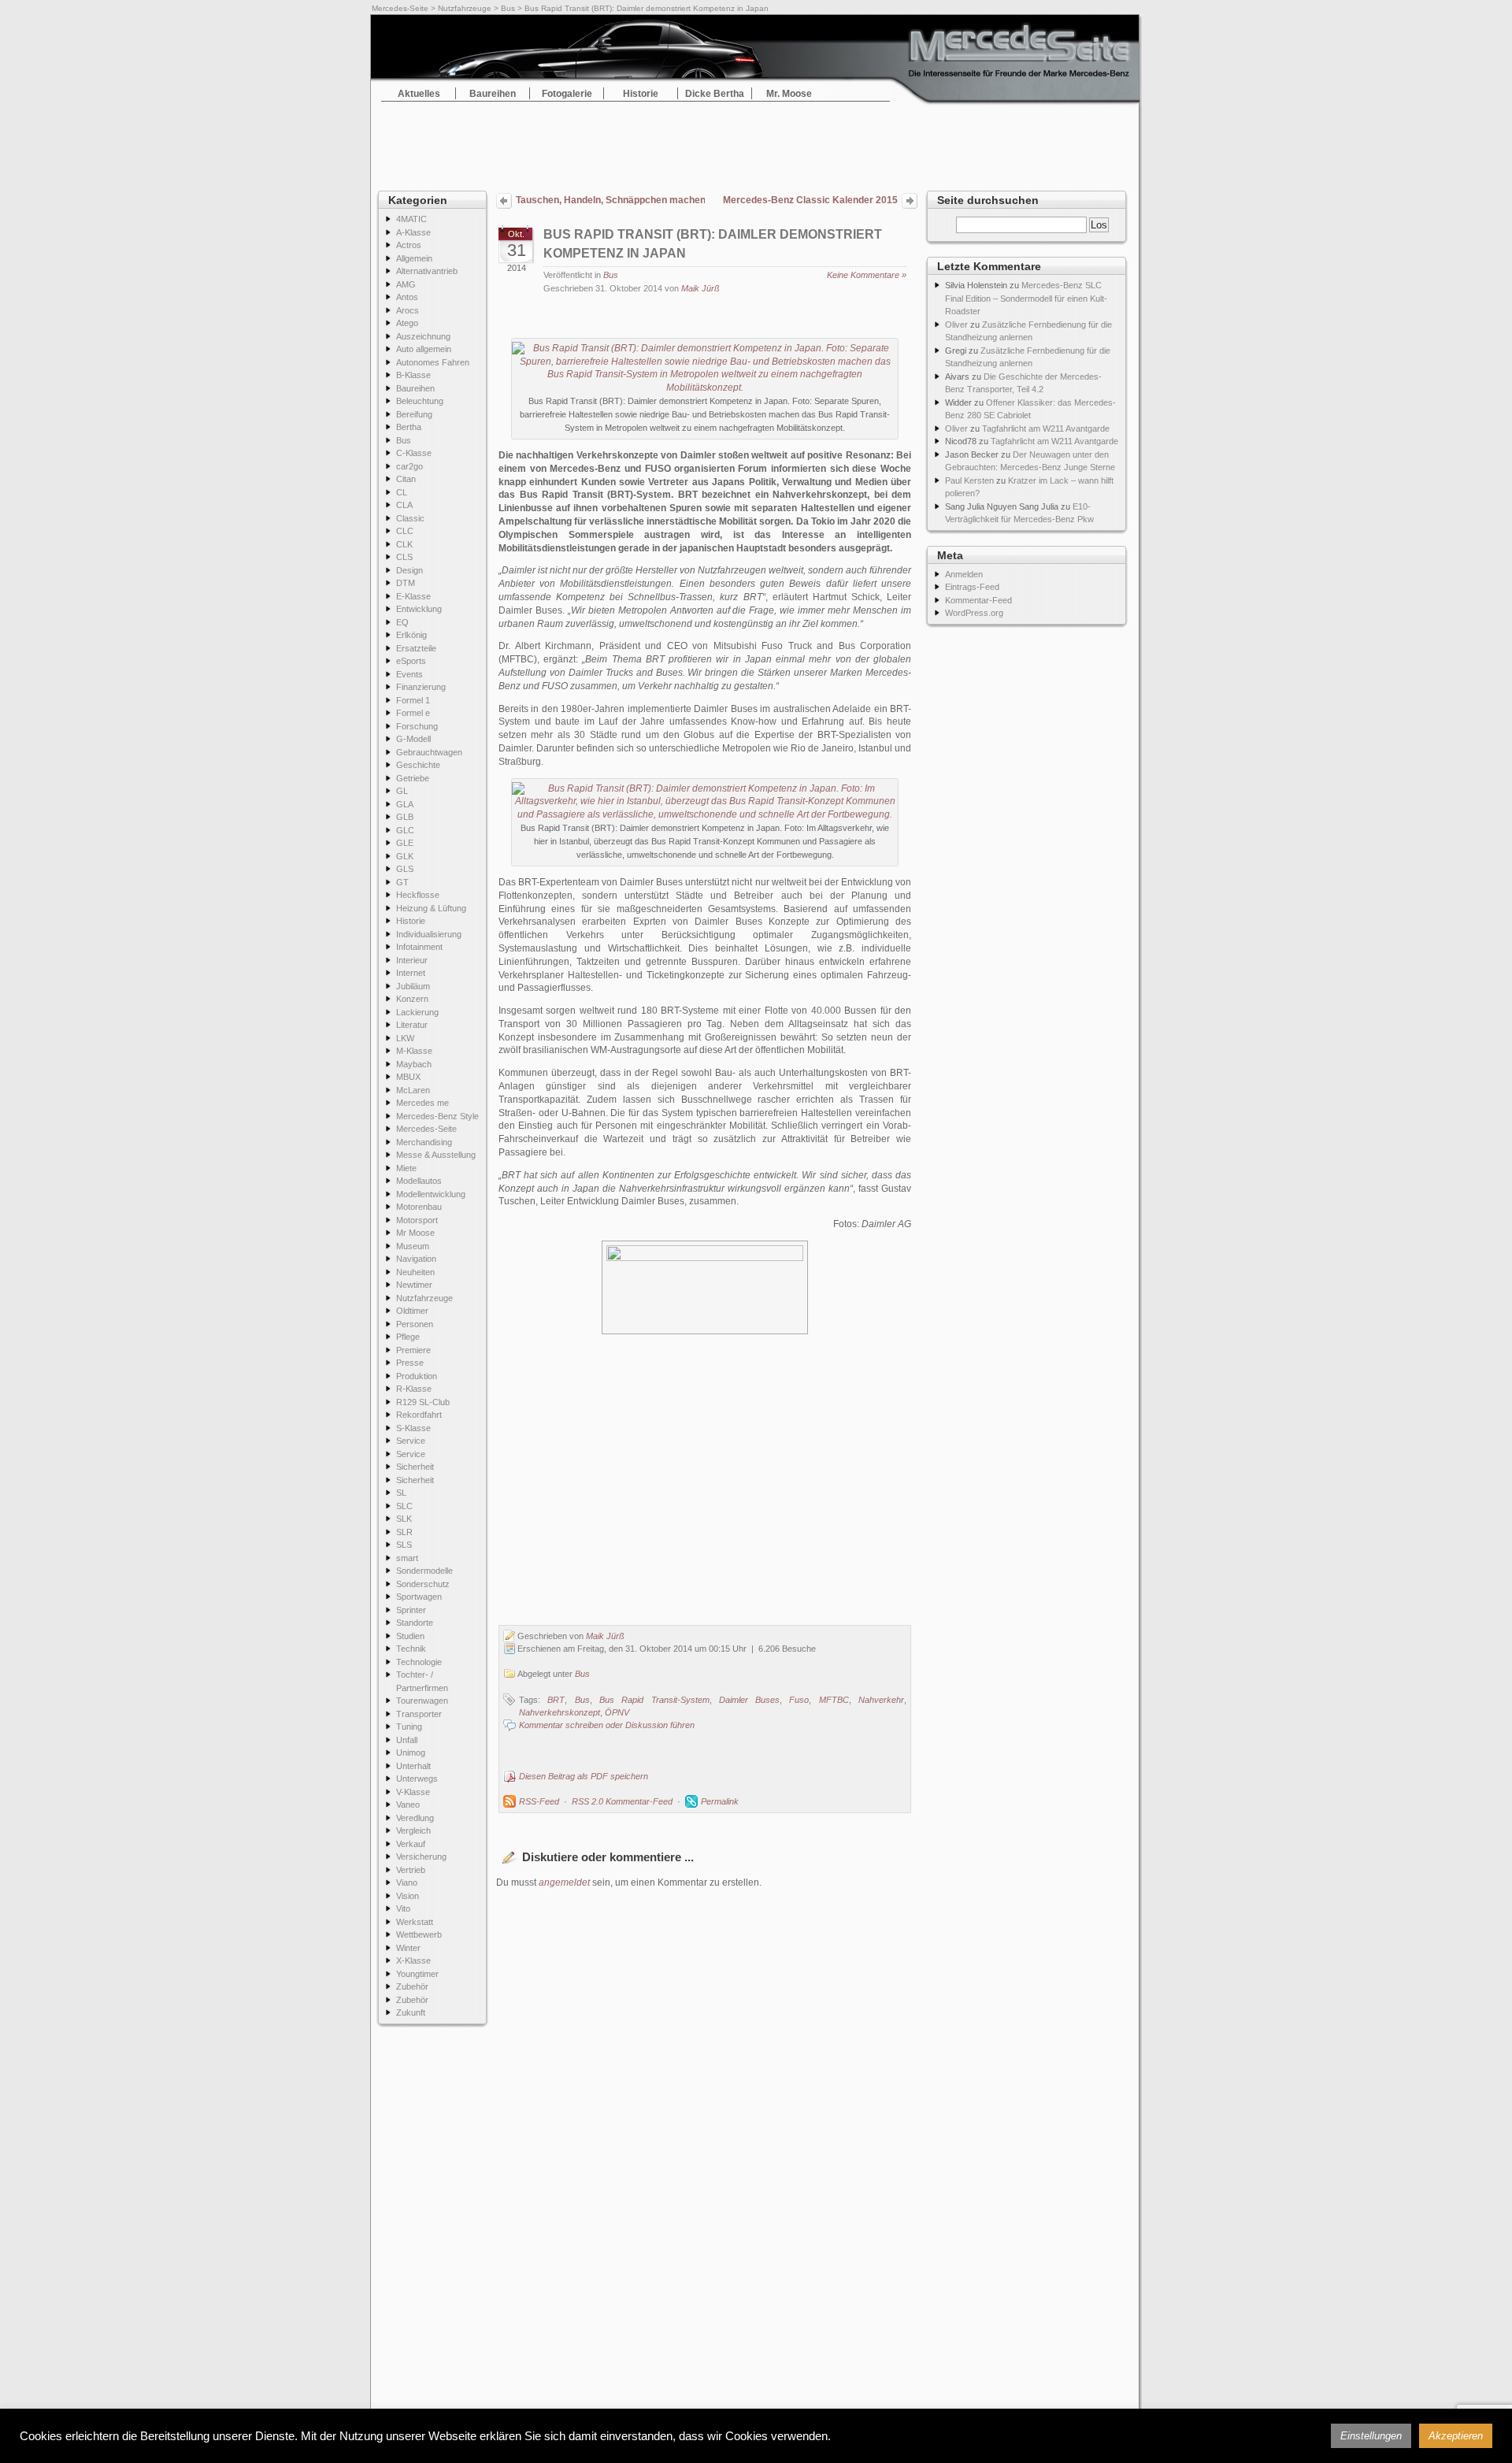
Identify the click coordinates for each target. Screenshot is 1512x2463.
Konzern (412, 999)
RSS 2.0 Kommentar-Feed (622, 1801)
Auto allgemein (424, 349)
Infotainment (419, 947)
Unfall (407, 1740)
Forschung (417, 726)
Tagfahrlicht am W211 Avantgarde (1046, 428)
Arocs (408, 310)
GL (402, 791)
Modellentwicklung (431, 1194)
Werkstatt (415, 1922)
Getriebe (413, 778)
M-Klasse (414, 1051)
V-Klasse (413, 1792)
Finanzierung (421, 687)
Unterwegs (417, 1779)
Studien (410, 1636)
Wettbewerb (419, 1934)
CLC (405, 531)
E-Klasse (413, 596)
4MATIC (411, 219)
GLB (405, 817)
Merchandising (424, 1142)
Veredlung (415, 1818)
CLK (404, 544)
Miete (406, 1168)
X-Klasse (413, 1960)
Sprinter (411, 1610)
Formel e (413, 713)
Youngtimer (417, 1974)
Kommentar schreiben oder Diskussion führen (607, 1725)
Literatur (412, 1025)
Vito (403, 1908)
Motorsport (417, 1220)
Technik (411, 1649)
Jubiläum (413, 986)
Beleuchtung (420, 401)
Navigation (416, 1259)
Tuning (409, 1727)
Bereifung (414, 414)
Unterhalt (413, 1766)
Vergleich (413, 1831)
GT (402, 882)
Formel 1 (413, 700)
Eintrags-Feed (972, 587)
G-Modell (413, 739)
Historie (641, 94)
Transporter (419, 1714)
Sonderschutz (423, 1584)
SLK (404, 1519)
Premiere (413, 1350)
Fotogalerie (567, 94)
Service (411, 1441)
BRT (556, 1700)
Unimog (411, 1753)
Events (409, 674)
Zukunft (411, 2012)
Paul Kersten (969, 480)
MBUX (408, 1077)
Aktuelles (419, 94)
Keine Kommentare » (867, 275)
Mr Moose (415, 1233)
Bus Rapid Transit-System (654, 1700)
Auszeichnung (423, 336)
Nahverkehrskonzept (560, 1712)
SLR (404, 1532)
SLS (404, 1545)
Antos (407, 297)
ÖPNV (617, 1712)
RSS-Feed (539, 1801)
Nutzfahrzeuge (465, 8)
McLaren (413, 1090)
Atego (407, 323)
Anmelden (964, 574)
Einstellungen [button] (1371, 2436)
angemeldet (564, 1882)
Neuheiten (415, 1272)
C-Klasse (414, 453)
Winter (408, 1948)
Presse (410, 1363)
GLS (405, 869)
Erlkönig (411, 635)
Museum (413, 1246)
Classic (410, 518)
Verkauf (411, 1844)
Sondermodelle (424, 1571)
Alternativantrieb (427, 271)
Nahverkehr (881, 1700)
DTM (406, 583)
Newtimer (414, 1285)
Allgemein (414, 258)
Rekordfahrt (419, 1415)
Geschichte (418, 765)
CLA (404, 505)
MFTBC (834, 1700)
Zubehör (412, 1986)
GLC (405, 830)
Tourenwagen (422, 1701)
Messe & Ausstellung (436, 1155)
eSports (411, 661)
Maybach (414, 1064)
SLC (404, 1506)
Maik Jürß (700, 288)
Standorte (415, 1623)
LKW (405, 1038)
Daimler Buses (749, 1700)
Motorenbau (419, 1207)
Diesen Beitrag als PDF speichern (584, 1776)
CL (402, 492)
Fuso (799, 1700)
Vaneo (408, 1805)
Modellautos (419, 1181)
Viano (407, 1882)
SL (401, 1493)
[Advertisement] (756, 142)
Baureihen (493, 94)
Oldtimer (412, 1311)
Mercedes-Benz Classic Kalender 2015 (810, 200)
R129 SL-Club (423, 1402)
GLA (405, 804)
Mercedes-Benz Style (437, 1116)
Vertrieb (411, 1870)
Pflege (408, 1337)
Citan (406, 479)
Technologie (419, 1662)
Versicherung (421, 1857)
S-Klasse (413, 1428)
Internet (411, 973)
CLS (404, 557)
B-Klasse (413, 375)
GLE (405, 843)
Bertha (409, 427)
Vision (408, 1896)
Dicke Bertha (715, 94)
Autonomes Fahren (433, 362)
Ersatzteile (416, 648)
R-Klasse (414, 1389)
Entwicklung (419, 609)
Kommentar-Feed (978, 600)
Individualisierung (429, 934)
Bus (508, 8)
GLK (405, 856)
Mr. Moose (789, 94)
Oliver (956, 325)
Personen (415, 1324)
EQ (402, 622)
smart (407, 1558)
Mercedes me (422, 1103)
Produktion (417, 1376)
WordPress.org (974, 613)
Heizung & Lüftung (431, 908)
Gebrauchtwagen (429, 752)
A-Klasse (413, 232)
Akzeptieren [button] (1456, 2436)
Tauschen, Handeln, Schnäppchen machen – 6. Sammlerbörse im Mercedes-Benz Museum (610, 200)
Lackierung (417, 1012)
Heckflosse (418, 895)
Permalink (720, 1801)
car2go (409, 466)
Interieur (412, 960)
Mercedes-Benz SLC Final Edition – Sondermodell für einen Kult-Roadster (1026, 298)
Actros (409, 245)
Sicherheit (415, 1467)
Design (409, 570)
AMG (406, 284)
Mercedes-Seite (400, 8)
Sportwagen (419, 1597)
